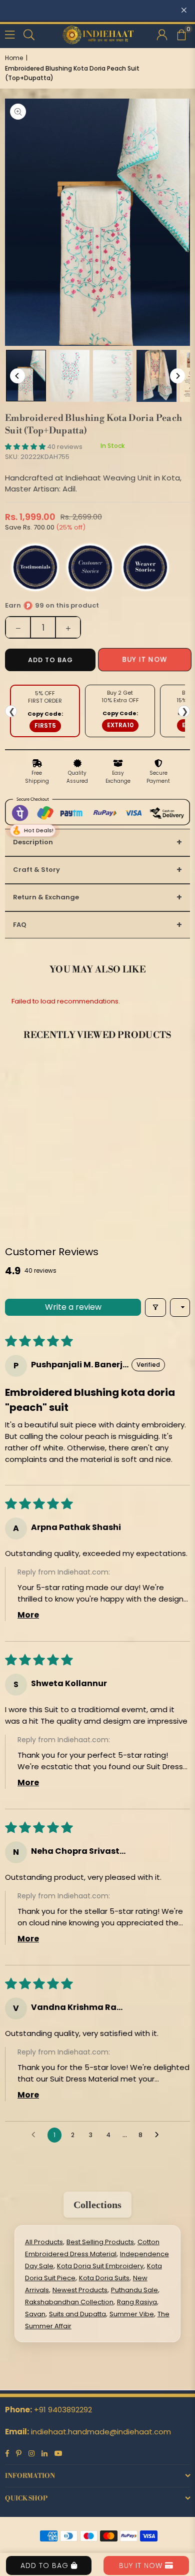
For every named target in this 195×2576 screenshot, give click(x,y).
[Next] (177, 376)
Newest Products (80, 2290)
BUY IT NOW (142, 2565)
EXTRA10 (120, 725)
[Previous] (17, 376)
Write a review (73, 1307)
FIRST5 (45, 725)
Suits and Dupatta (77, 2314)
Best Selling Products (100, 2242)
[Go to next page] (159, 2135)
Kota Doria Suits (104, 2278)
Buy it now (145, 660)
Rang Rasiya (137, 2302)
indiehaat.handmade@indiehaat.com (101, 2432)
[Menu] (10, 34)
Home (14, 58)
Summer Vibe (132, 2314)
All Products (44, 2242)
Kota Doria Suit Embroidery (100, 2266)
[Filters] (155, 1308)
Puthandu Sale (134, 2290)
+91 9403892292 (63, 2410)
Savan (35, 2314)
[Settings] (162, 34)
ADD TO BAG (46, 2565)
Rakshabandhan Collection (69, 2302)
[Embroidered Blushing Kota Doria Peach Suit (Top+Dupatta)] (26, 376)
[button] (181, 34)
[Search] (29, 34)
